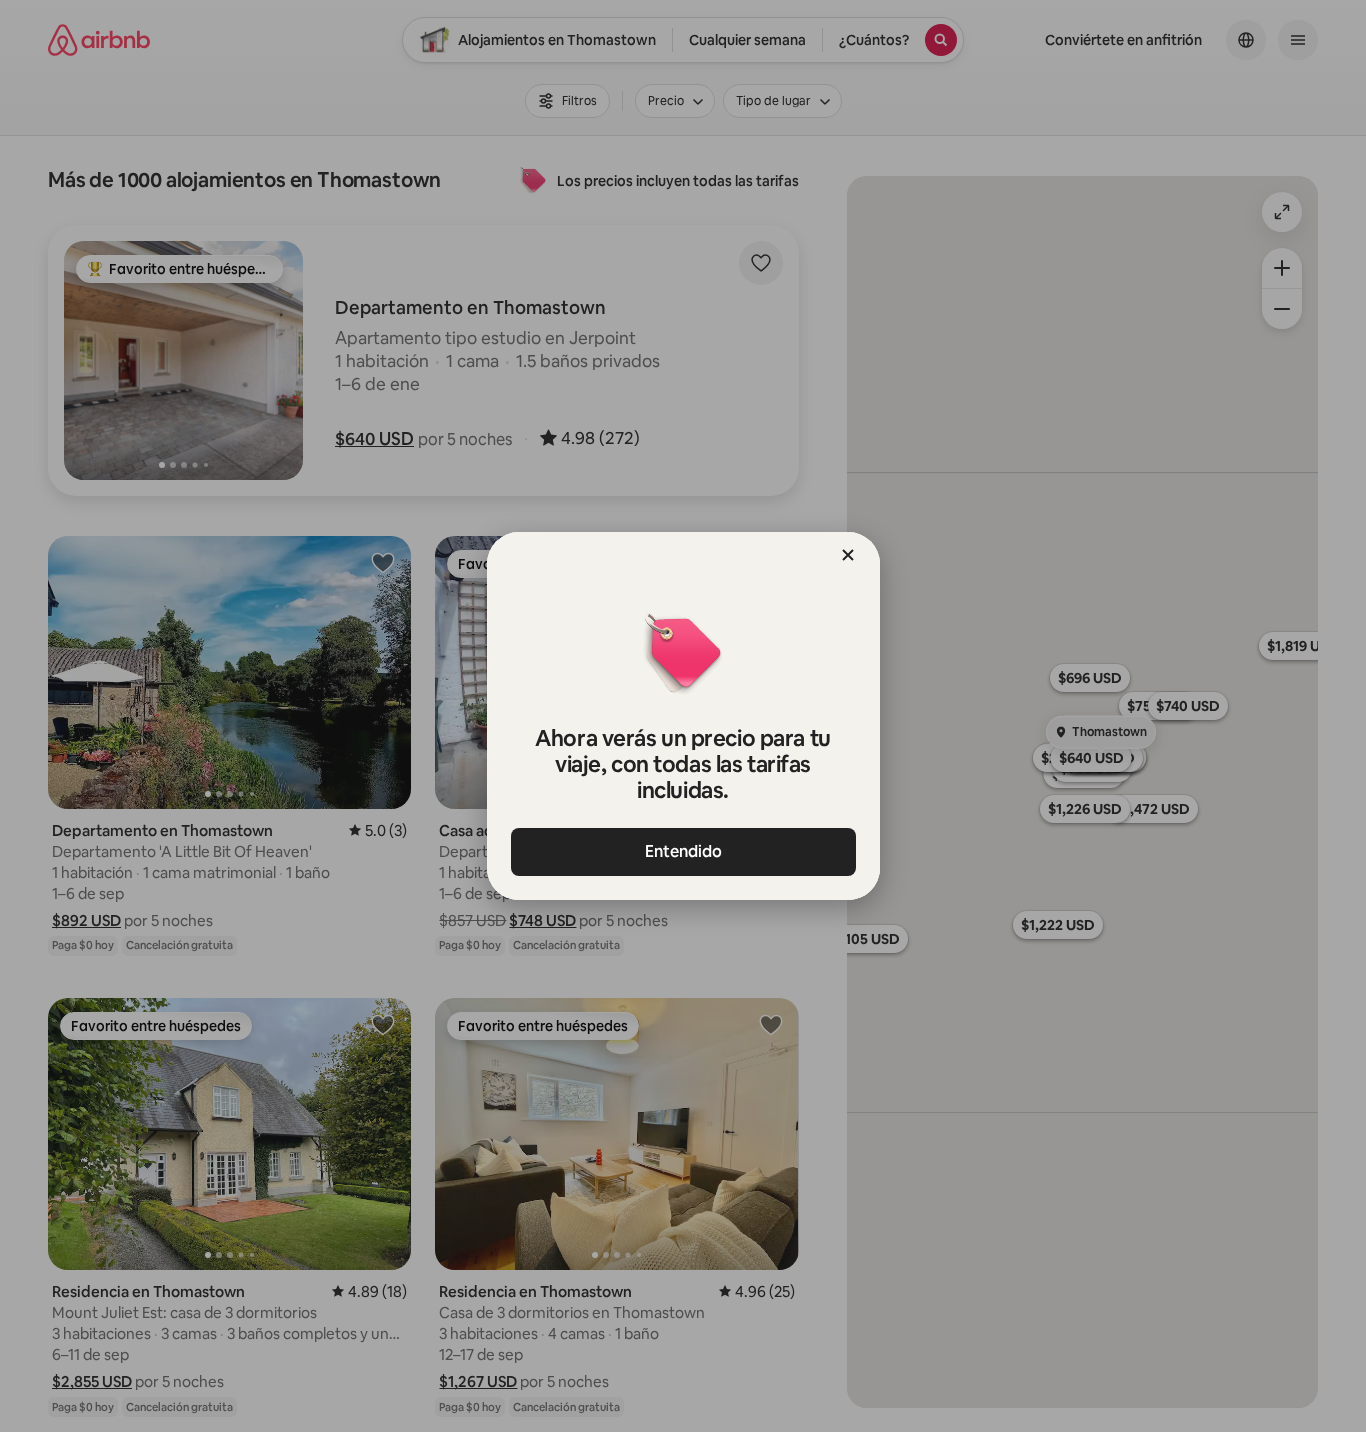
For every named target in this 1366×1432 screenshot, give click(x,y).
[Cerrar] (848, 555)
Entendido (683, 851)
